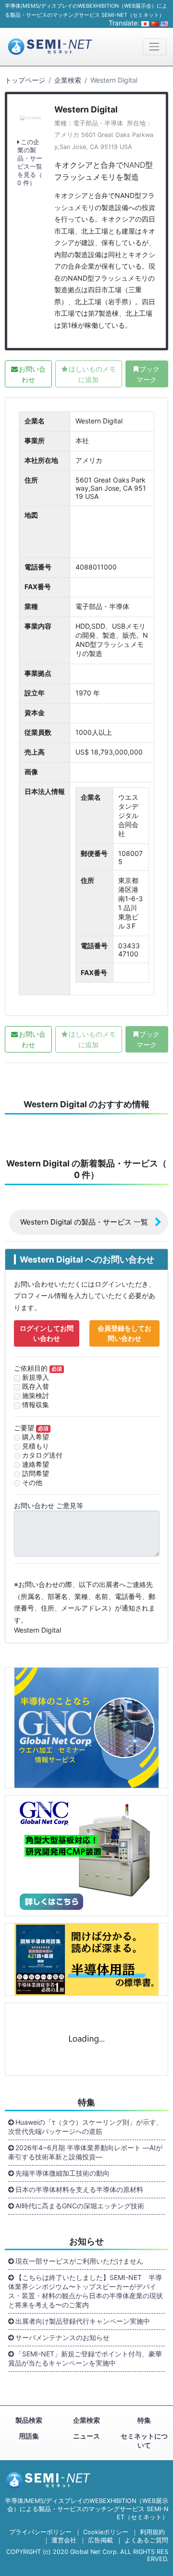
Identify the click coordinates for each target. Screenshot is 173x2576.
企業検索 (68, 80)
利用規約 (152, 2532)
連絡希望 (36, 1464)
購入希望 (36, 1437)
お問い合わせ (32, 374)
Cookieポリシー (106, 2532)
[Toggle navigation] (154, 47)
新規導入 (36, 1377)
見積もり (36, 1446)
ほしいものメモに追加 (92, 374)
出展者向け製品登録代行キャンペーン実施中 (83, 2321)
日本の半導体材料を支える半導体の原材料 (79, 2189)
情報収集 (36, 1405)
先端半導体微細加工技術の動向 (62, 2173)
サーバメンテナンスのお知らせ (62, 2337)
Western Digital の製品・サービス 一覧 (84, 1222)
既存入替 (36, 1386)
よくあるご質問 (146, 2540)
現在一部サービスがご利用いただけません (79, 2261)
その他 (32, 1482)
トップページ (25, 80)
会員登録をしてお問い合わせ (124, 1333)
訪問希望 (36, 1473)
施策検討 (36, 1395)
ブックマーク (148, 374)
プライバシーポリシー (40, 2532)
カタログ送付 (42, 1455)
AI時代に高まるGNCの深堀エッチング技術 (80, 2206)
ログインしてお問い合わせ (47, 1333)
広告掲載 (100, 2540)
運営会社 (64, 2540)
